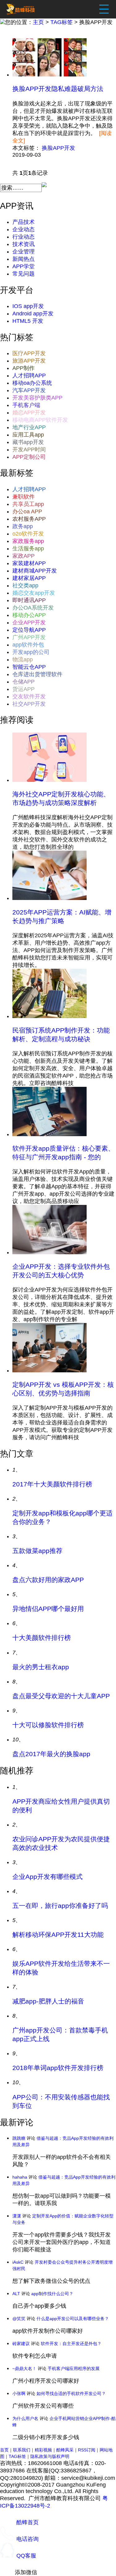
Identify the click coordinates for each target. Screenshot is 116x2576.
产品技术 (24, 222)
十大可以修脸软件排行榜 (48, 1725)
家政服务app (28, 541)
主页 (38, 22)
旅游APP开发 (29, 361)
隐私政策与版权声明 (50, 2456)
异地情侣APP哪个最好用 (48, 1609)
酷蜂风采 (65, 2450)
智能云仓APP (29, 667)
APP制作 (24, 368)
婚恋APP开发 (29, 413)
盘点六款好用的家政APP (48, 1580)
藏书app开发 (28, 442)
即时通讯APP (29, 600)
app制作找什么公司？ (52, 2294)
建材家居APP (29, 578)
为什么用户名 (25, 2418)
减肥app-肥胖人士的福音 (48, 2001)
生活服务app (28, 548)
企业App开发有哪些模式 (47, 1877)
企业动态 (24, 229)
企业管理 (24, 252)
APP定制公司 (29, 457)
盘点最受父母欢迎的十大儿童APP (61, 1696)
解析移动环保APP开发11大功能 (58, 1935)
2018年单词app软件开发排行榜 (58, 2068)
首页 (4, 2450)
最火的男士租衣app (41, 1667)
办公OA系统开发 (33, 608)
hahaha (20, 2177)
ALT (16, 2294)
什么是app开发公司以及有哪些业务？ (73, 2319)
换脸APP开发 (58, 148)
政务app (23, 526)
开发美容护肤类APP (37, 398)
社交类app (25, 585)
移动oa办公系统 (32, 383)
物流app (23, 659)
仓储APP (24, 682)
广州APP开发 (29, 637)
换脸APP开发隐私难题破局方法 (58, 89)
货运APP (24, 689)
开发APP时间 (29, 450)
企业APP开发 (29, 622)
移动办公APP (29, 615)
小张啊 (19, 2393)
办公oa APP (27, 512)
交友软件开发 (29, 696)
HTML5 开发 (28, 321)
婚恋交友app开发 (34, 593)
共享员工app (28, 504)
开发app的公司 (31, 652)
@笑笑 (19, 2319)
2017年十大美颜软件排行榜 (52, 1484)
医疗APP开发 (29, 353)
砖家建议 (21, 2344)
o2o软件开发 (28, 534)
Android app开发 (33, 314)
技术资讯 (24, 244)
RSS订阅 (87, 2450)
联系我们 (22, 2450)
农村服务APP (29, 519)
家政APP (24, 556)
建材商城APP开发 (35, 571)
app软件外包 (28, 645)
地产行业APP (29, 427)
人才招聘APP (29, 376)
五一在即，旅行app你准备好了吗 (60, 1906)
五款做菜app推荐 (37, 1551)
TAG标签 (62, 22)
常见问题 (24, 274)
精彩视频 (43, 2450)
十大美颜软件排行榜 (42, 1638)
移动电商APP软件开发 (40, 420)
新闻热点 (24, 259)
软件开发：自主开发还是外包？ (71, 2344)
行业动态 (24, 237)
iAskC (18, 2262)
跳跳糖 (19, 2138)
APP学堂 (24, 266)
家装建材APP (29, 563)
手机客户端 (26, 405)
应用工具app (28, 435)
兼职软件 (24, 497)
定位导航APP (29, 630)
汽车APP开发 (29, 390)
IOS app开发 (28, 306)
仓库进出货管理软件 (37, 674)
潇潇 (17, 2216)
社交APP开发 (29, 704)
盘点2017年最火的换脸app (51, 1754)
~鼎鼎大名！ (24, 2369)
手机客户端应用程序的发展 (74, 2369)
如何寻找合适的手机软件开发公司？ (71, 2393)
